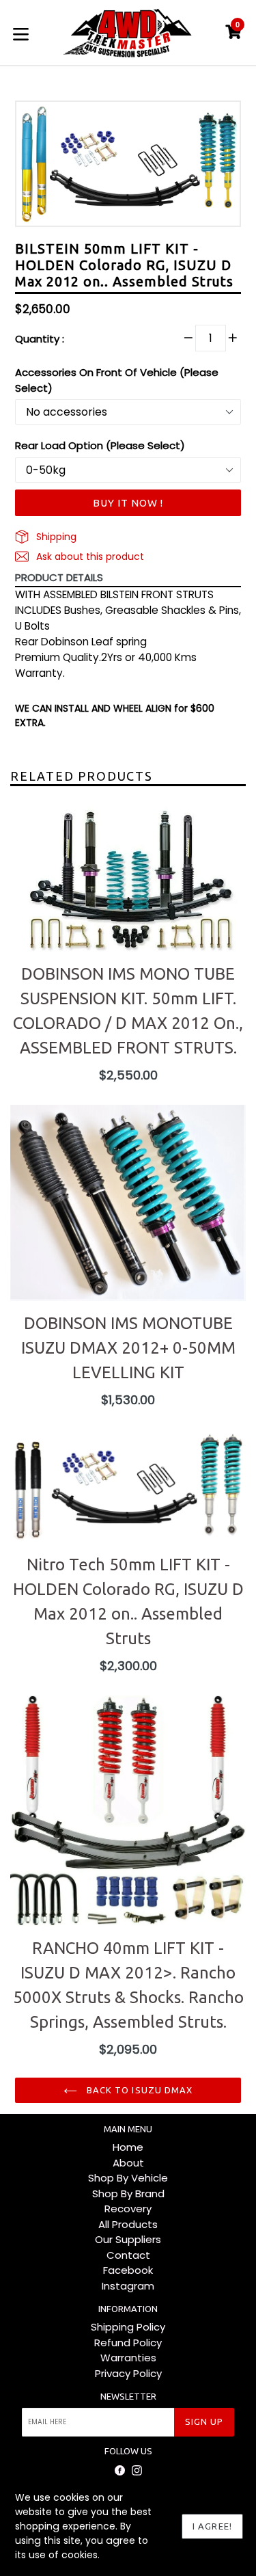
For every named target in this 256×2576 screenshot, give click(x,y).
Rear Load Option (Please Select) (100, 445)
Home (128, 2147)
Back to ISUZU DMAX (138, 2090)
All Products (128, 2224)
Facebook (128, 2270)
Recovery (128, 2209)
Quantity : (40, 339)
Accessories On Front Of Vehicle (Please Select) (117, 380)
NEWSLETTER (128, 2396)
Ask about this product (89, 556)
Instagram (128, 2286)
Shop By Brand (128, 2193)
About (128, 2163)
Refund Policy (128, 2343)
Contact (128, 2255)
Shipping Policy (128, 2327)
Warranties (128, 2358)
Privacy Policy (128, 2373)
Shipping (55, 537)
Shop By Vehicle (128, 2178)
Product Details (59, 577)
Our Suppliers (128, 2239)
